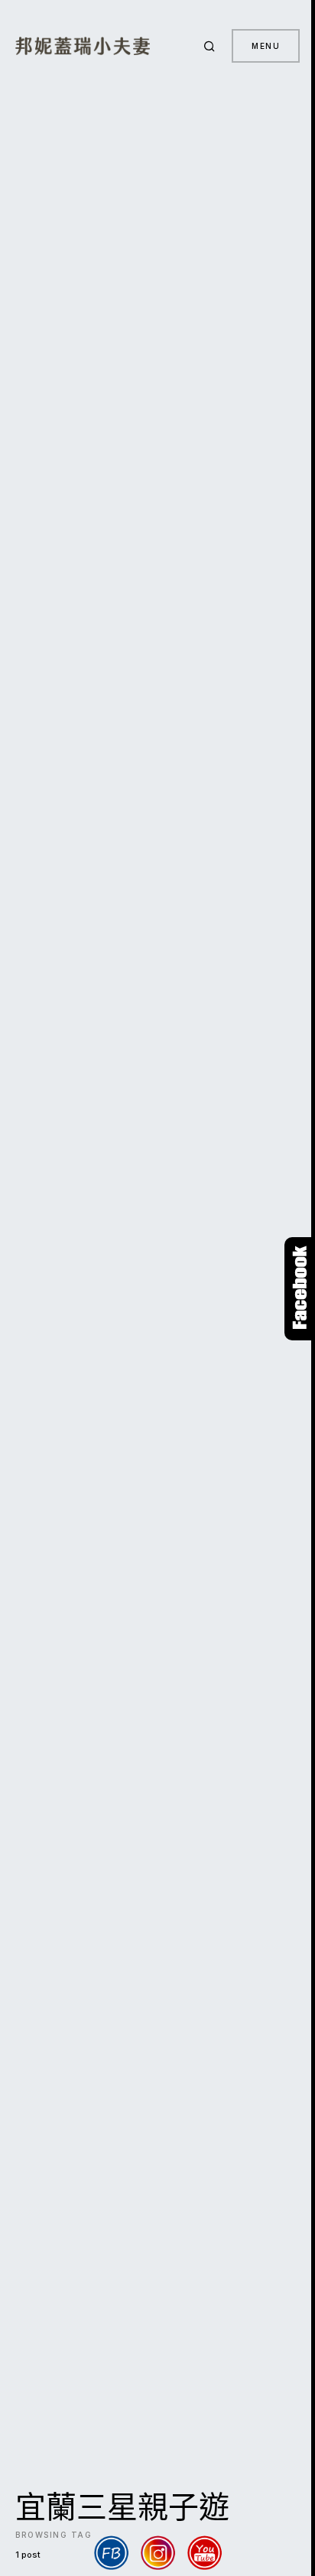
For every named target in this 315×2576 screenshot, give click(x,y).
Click (300, 1289)
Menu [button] (266, 46)
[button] (212, 46)
